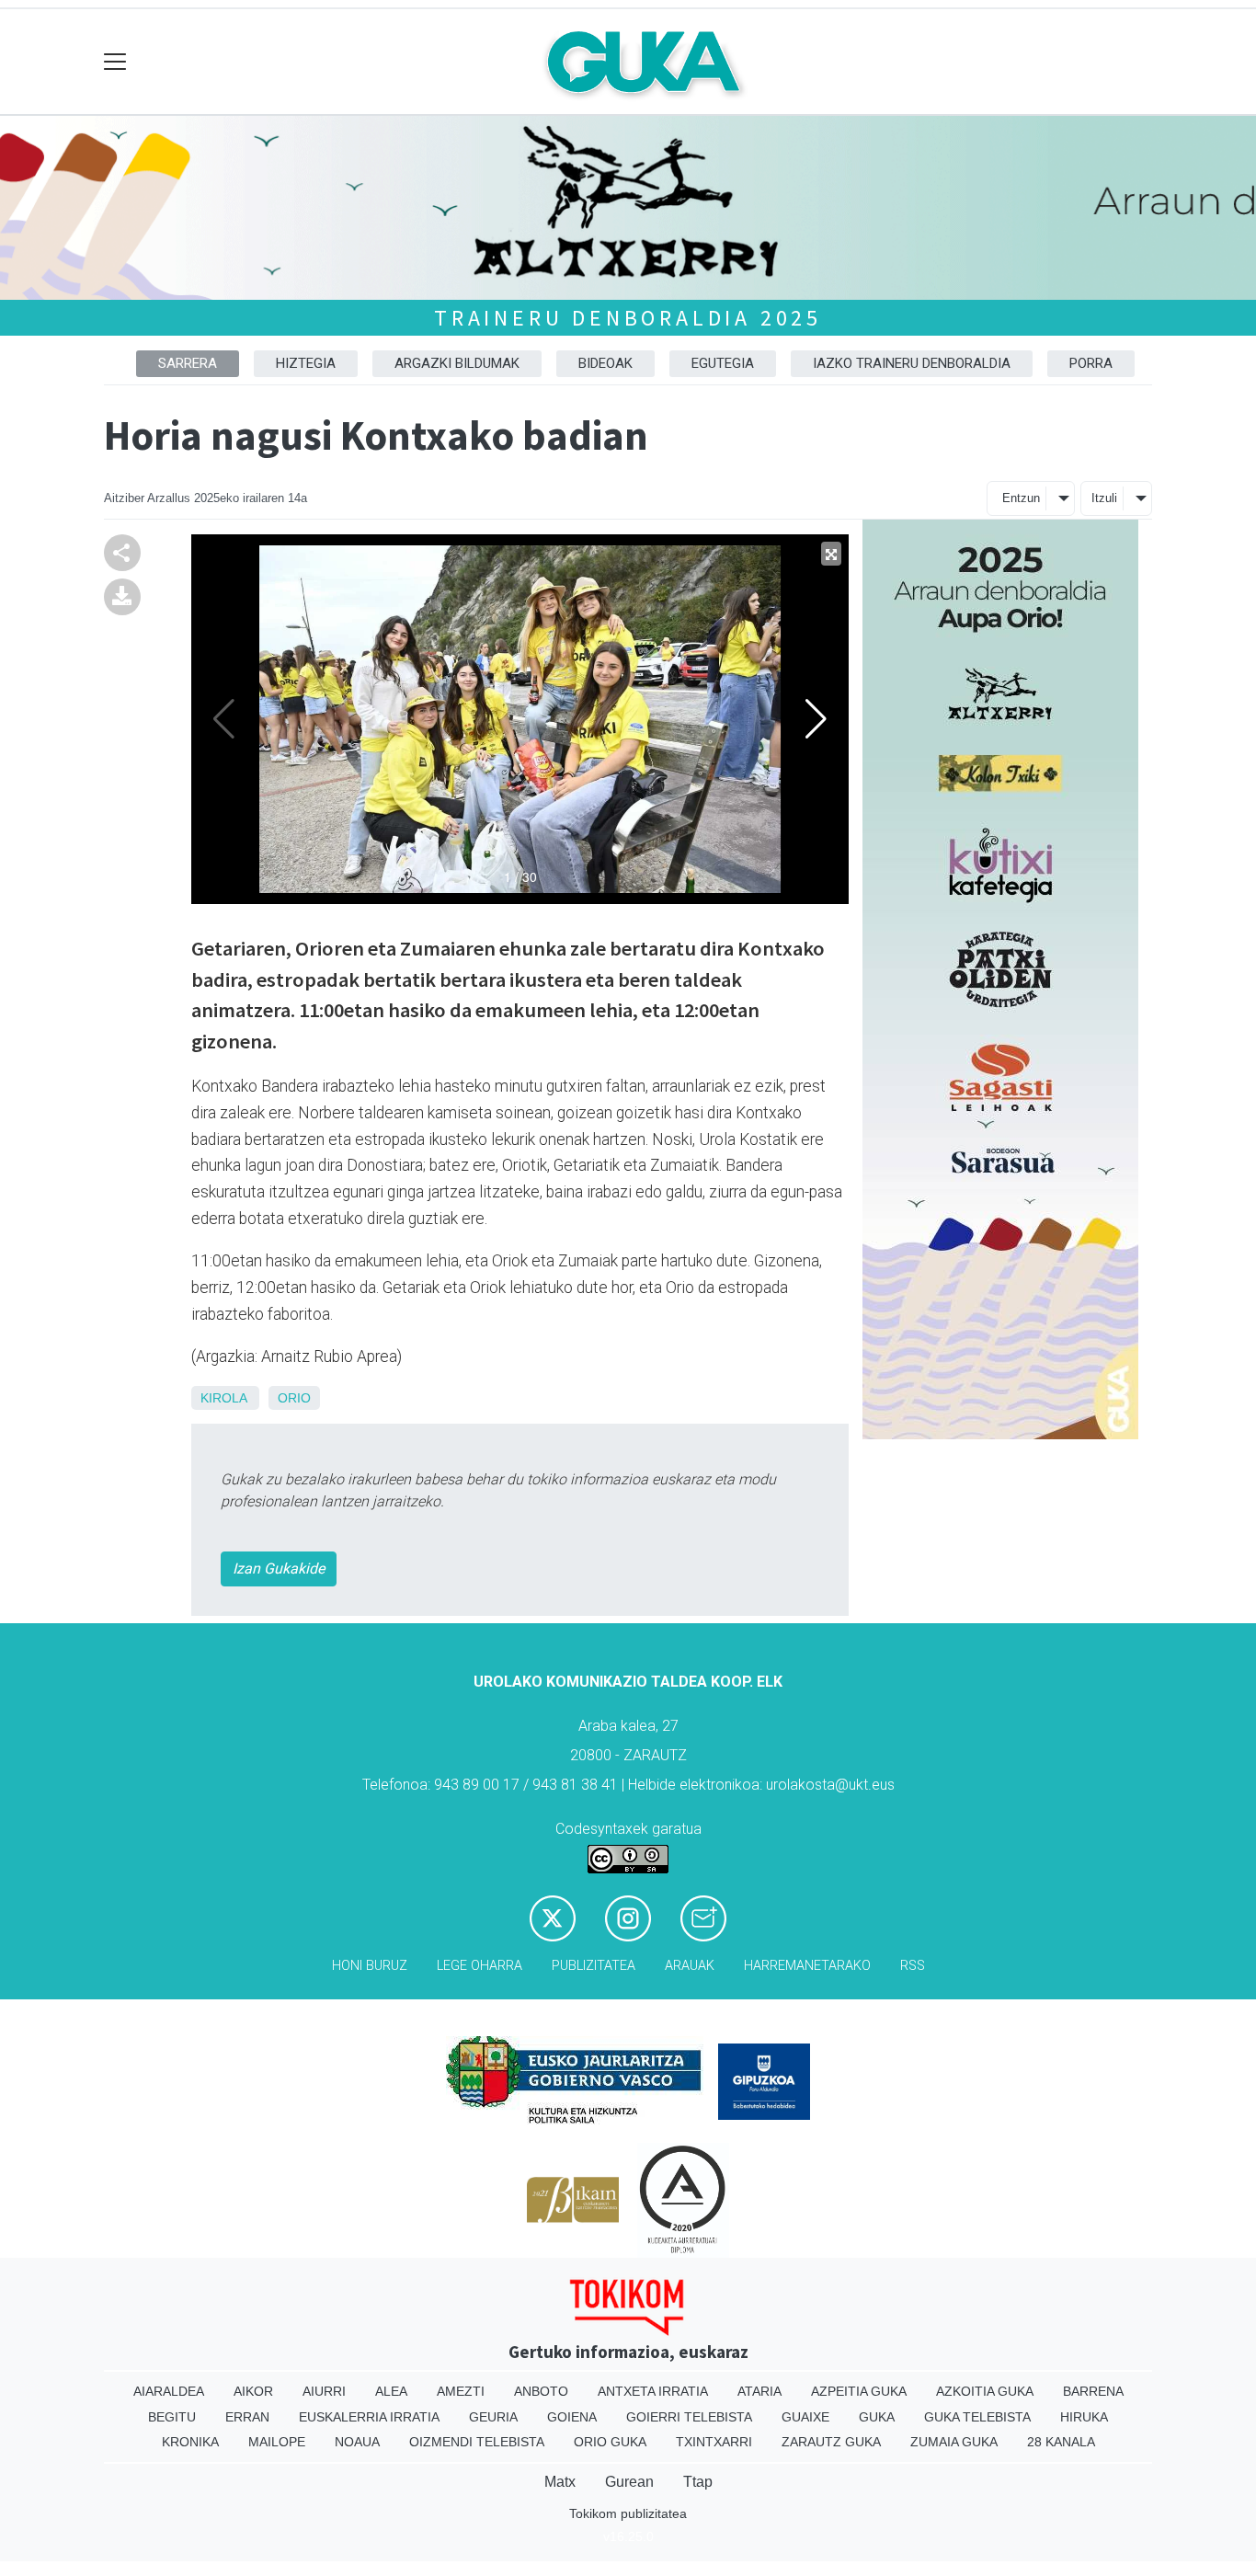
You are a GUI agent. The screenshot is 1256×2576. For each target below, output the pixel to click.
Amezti (461, 2391)
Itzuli (1104, 498)
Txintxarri (714, 2442)
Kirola (223, 1398)
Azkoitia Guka (985, 2391)
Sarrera (188, 363)
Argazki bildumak (457, 363)
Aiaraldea (169, 2391)
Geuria (493, 2417)
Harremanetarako (807, 1966)
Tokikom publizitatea (628, 2513)
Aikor (253, 2391)
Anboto (541, 2391)
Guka (877, 2417)
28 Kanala (1061, 2442)
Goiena (572, 2417)
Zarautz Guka (831, 2442)
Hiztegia (306, 363)
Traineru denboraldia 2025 (628, 318)
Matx (560, 2482)
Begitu (172, 2417)
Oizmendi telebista (477, 2442)
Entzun (1021, 498)
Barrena (1093, 2391)
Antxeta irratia (653, 2391)
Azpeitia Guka (859, 2391)
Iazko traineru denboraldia (912, 363)
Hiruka (1084, 2417)
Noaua (357, 2442)
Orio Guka (610, 2442)
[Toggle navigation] (115, 62)
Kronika (190, 2442)
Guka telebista (977, 2417)
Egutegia (723, 363)
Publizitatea (594, 1966)
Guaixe (805, 2417)
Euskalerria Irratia (369, 2417)
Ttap (698, 2482)
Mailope (277, 2442)
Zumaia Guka (954, 2442)
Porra (1091, 363)
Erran (247, 2417)
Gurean (629, 2482)
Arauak (690, 1966)
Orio (294, 1398)
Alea (391, 2391)
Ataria (759, 2391)
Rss (913, 1966)
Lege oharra (480, 1966)
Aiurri (324, 2391)
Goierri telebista (689, 2417)
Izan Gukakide (279, 1568)
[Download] (122, 595)
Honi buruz (370, 1966)
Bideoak (605, 363)
